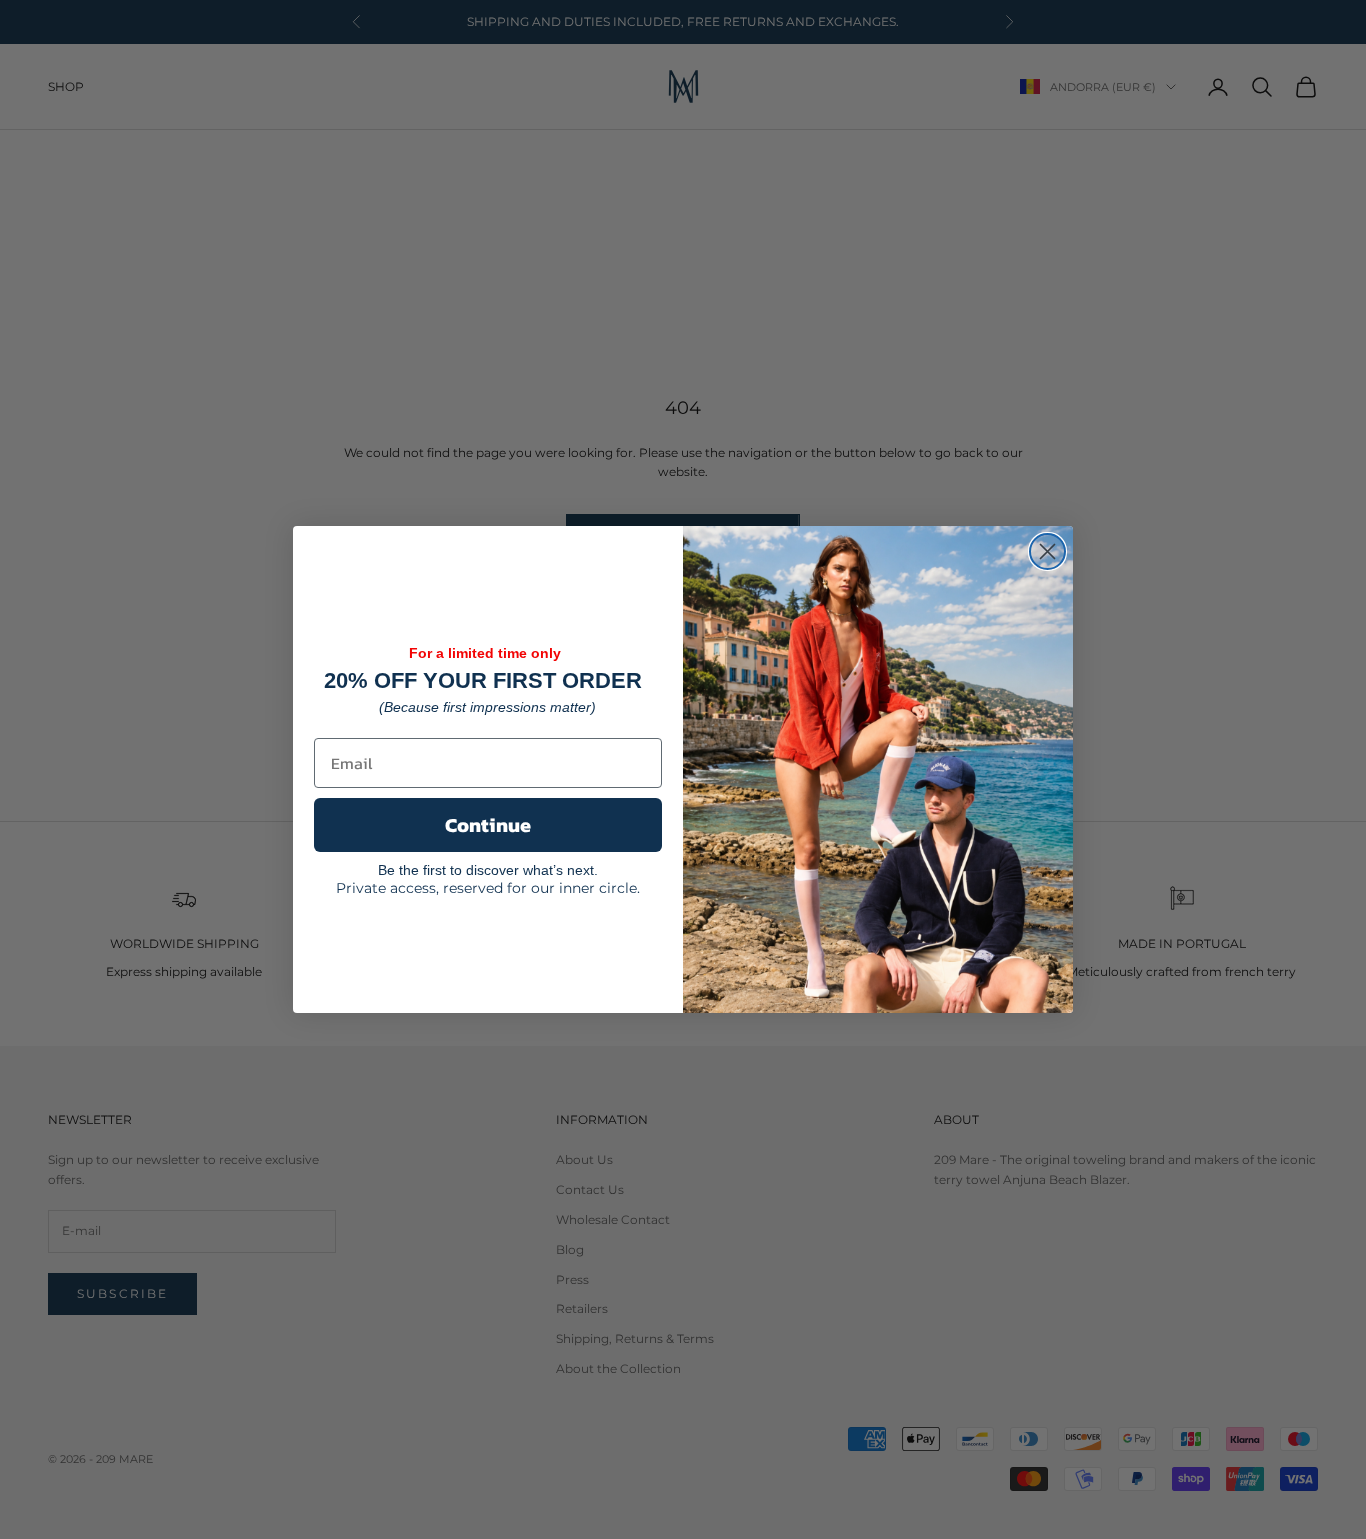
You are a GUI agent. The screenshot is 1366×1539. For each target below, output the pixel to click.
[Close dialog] (1047, 551)
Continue (488, 825)
